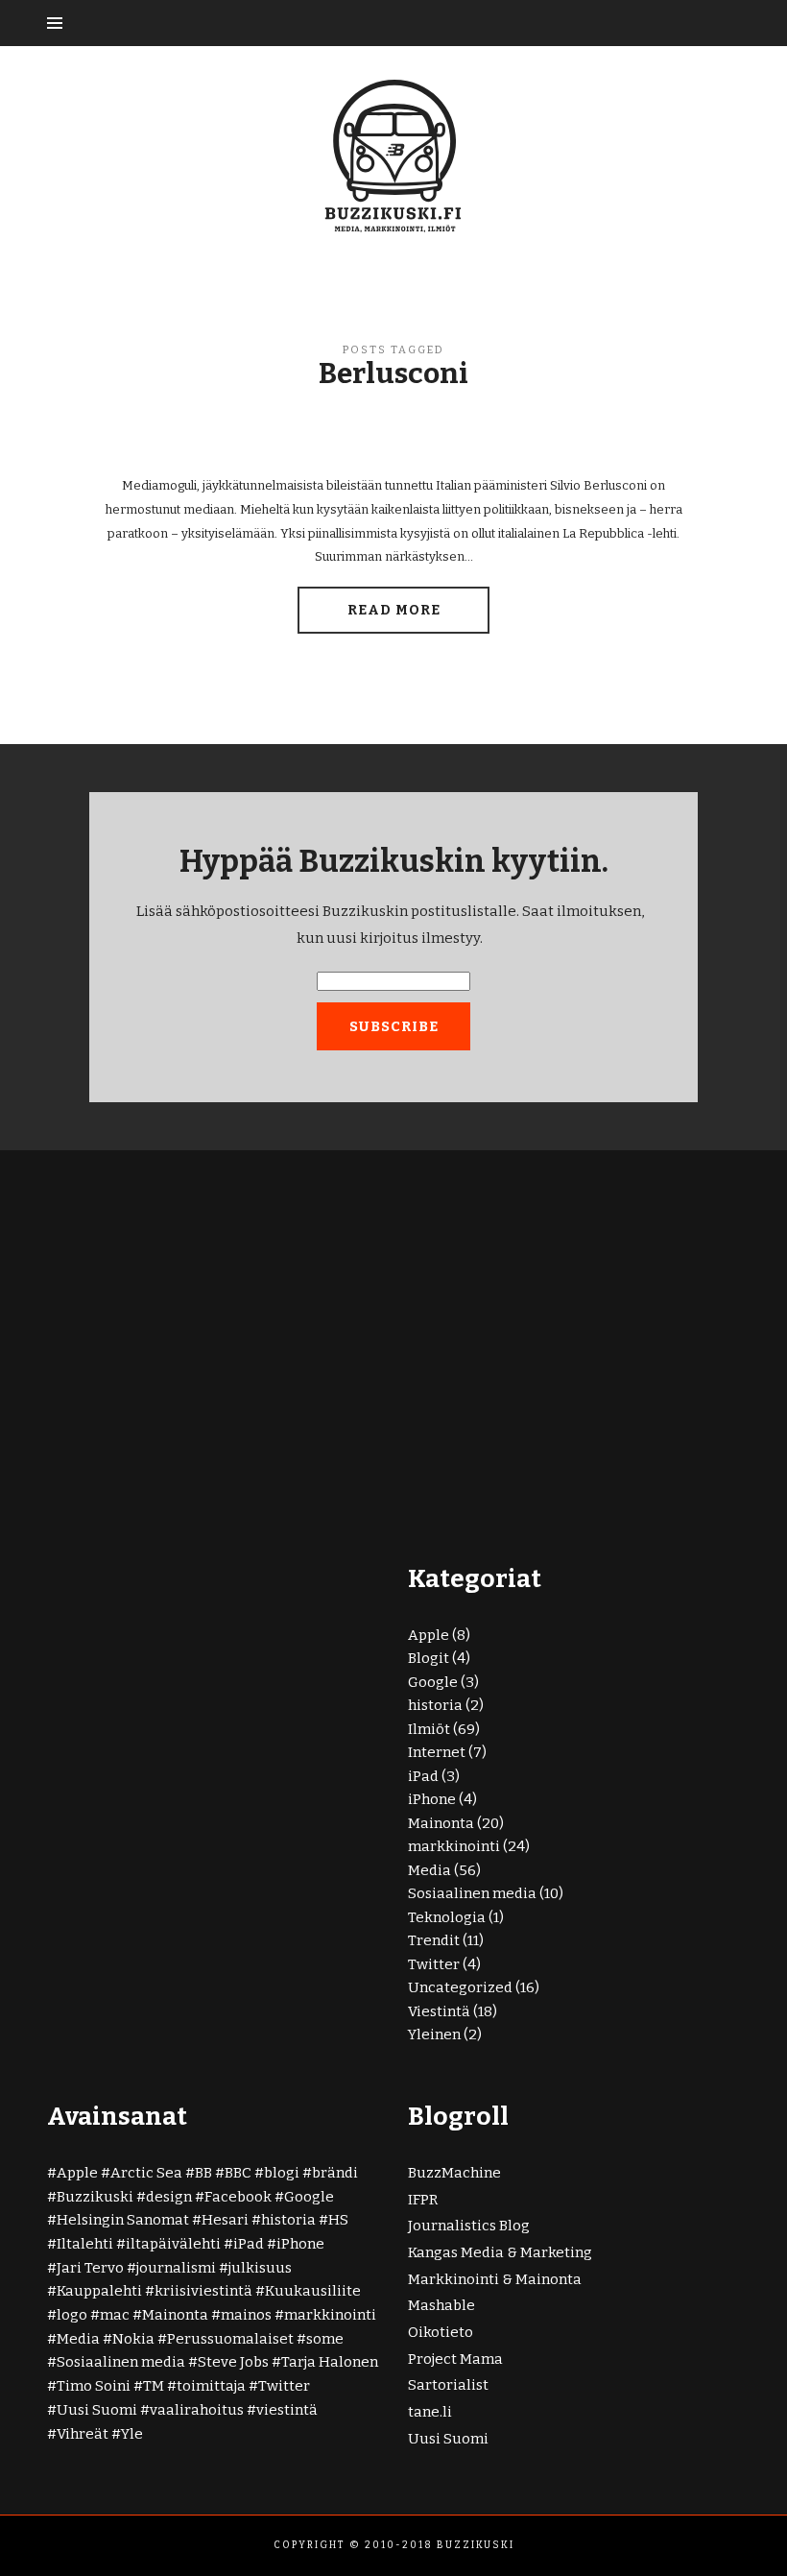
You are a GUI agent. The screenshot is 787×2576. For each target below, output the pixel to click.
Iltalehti (85, 2244)
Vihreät (83, 2434)
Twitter (434, 1964)
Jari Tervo (90, 2268)
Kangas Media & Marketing (500, 2252)
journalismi (176, 2268)
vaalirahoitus (197, 2410)
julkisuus (260, 2268)
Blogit (429, 1658)
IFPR (423, 2200)
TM (154, 2386)
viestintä (287, 2410)
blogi (282, 2173)
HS (338, 2220)
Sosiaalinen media (472, 1893)
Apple (429, 1635)
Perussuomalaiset (230, 2339)
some (325, 2339)
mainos (246, 2315)
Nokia (133, 2339)
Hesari (225, 2220)
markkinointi (454, 1846)
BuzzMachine (454, 2173)
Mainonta (441, 1823)
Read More (394, 610)
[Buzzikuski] (393, 155)
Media (429, 1870)
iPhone (432, 1799)
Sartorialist (448, 2385)
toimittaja (211, 2386)
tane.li (430, 2412)
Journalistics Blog (469, 2226)
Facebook (238, 2197)
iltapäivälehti (173, 2244)
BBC (238, 2173)
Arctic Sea (146, 2173)
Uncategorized (460, 1987)
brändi (335, 2173)
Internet (437, 1752)
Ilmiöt (429, 1729)
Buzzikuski (95, 2197)
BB (203, 2173)
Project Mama (455, 2359)
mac (115, 2315)
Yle (132, 2434)
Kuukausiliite (313, 2291)
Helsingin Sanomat (123, 2220)
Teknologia (447, 1917)
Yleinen (434, 2034)
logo (72, 2315)
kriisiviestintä (203, 2291)
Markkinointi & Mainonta (495, 2279)
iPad (423, 1776)
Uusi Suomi (97, 2410)
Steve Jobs (233, 2362)
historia (435, 1705)
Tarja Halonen (330, 2362)
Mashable (441, 2305)
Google (433, 1682)
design (169, 2197)
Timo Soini (94, 2386)
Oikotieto (441, 2332)
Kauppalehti (99, 2291)
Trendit (434, 1940)
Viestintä (439, 2011)
